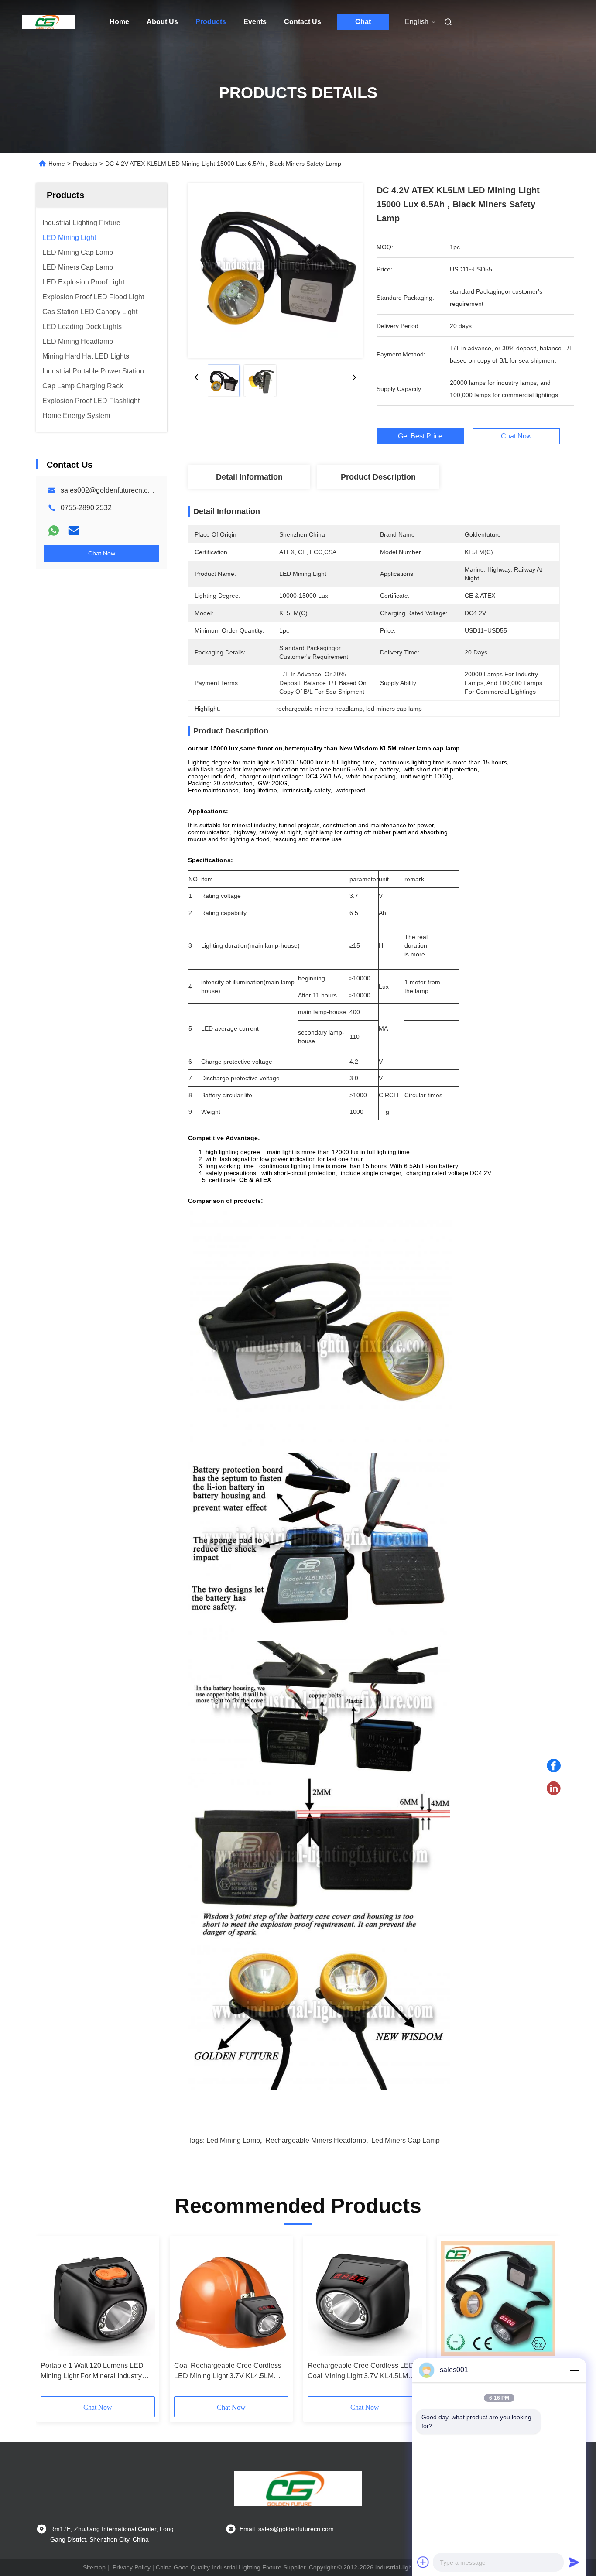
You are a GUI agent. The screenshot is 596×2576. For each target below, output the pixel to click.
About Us (162, 22)
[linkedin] (554, 1788)
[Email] (74, 531)
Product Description (378, 477)
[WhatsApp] (54, 531)
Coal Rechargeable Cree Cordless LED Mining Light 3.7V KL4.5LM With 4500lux (228, 2372)
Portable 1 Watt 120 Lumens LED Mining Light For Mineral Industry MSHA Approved (92, 2372)
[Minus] (574, 2370)
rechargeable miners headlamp (316, 2140)
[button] (52, 2319)
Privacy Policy (132, 2567)
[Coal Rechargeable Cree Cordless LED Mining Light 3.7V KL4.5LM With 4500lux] (231, 2299)
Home (119, 22)
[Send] (574, 2562)
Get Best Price (420, 436)
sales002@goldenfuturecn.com (109, 490)
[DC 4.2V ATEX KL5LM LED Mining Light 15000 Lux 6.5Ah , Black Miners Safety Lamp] (275, 271)
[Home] (48, 22)
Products (211, 22)
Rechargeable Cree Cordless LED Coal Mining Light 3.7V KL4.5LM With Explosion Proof (361, 2372)
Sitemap (94, 2567)
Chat (363, 22)
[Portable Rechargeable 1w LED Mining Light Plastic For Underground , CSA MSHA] (498, 2299)
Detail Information (249, 477)
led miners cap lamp (406, 2140)
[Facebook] (554, 1766)
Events (255, 22)
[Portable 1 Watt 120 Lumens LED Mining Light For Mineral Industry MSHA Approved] (98, 2299)
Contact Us (303, 22)
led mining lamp (233, 2140)
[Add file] (423, 2562)
